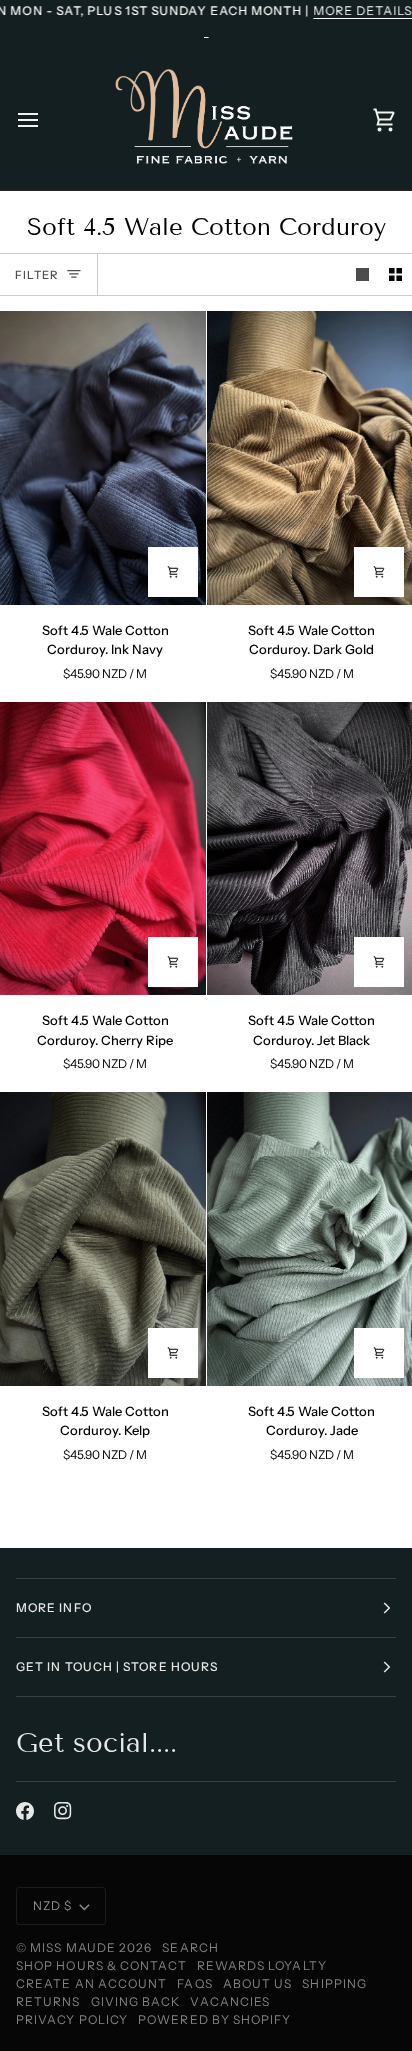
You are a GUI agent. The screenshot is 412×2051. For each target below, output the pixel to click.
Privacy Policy (72, 2019)
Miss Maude (73, 1947)
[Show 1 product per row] (362, 274)
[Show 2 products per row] (395, 274)
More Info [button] (54, 1607)
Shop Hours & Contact (101, 1965)
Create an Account (91, 1983)
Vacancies (230, 2001)
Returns (48, 2001)
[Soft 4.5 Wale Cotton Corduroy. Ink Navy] (103, 458)
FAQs (194, 1983)
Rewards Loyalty (262, 1965)
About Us (258, 1983)
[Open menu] (46, 120)
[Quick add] (173, 572)
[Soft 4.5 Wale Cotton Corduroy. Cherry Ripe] (103, 849)
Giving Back (136, 2001)
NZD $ (52, 1905)
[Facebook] (25, 1811)
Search (190, 1947)
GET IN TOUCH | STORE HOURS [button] (117, 1666)
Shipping (334, 1983)
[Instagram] (63, 1811)
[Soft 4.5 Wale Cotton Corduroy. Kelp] (103, 1239)
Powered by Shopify (214, 2019)
